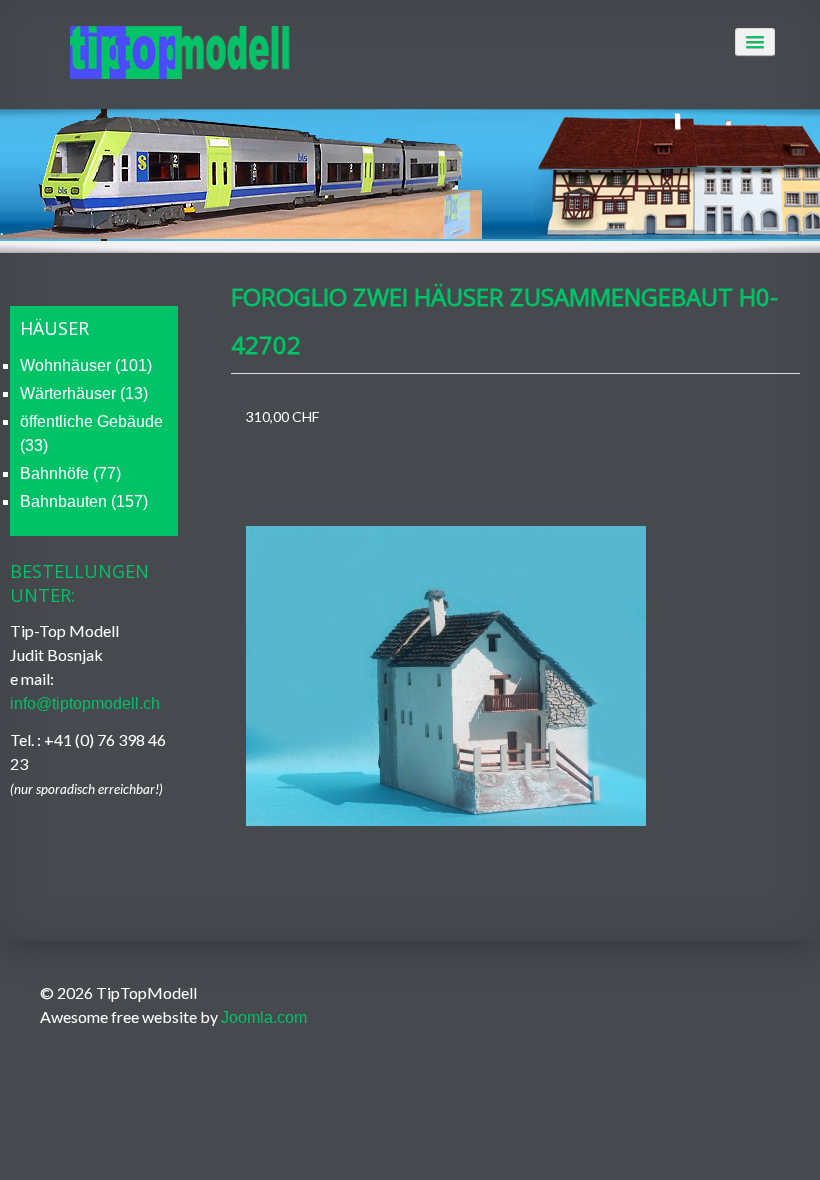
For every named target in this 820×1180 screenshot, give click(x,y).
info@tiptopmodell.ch (85, 703)
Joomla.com (264, 1017)
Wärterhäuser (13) (84, 393)
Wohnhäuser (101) (86, 365)
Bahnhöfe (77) (70, 473)
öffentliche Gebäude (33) (91, 433)
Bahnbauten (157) (84, 501)
